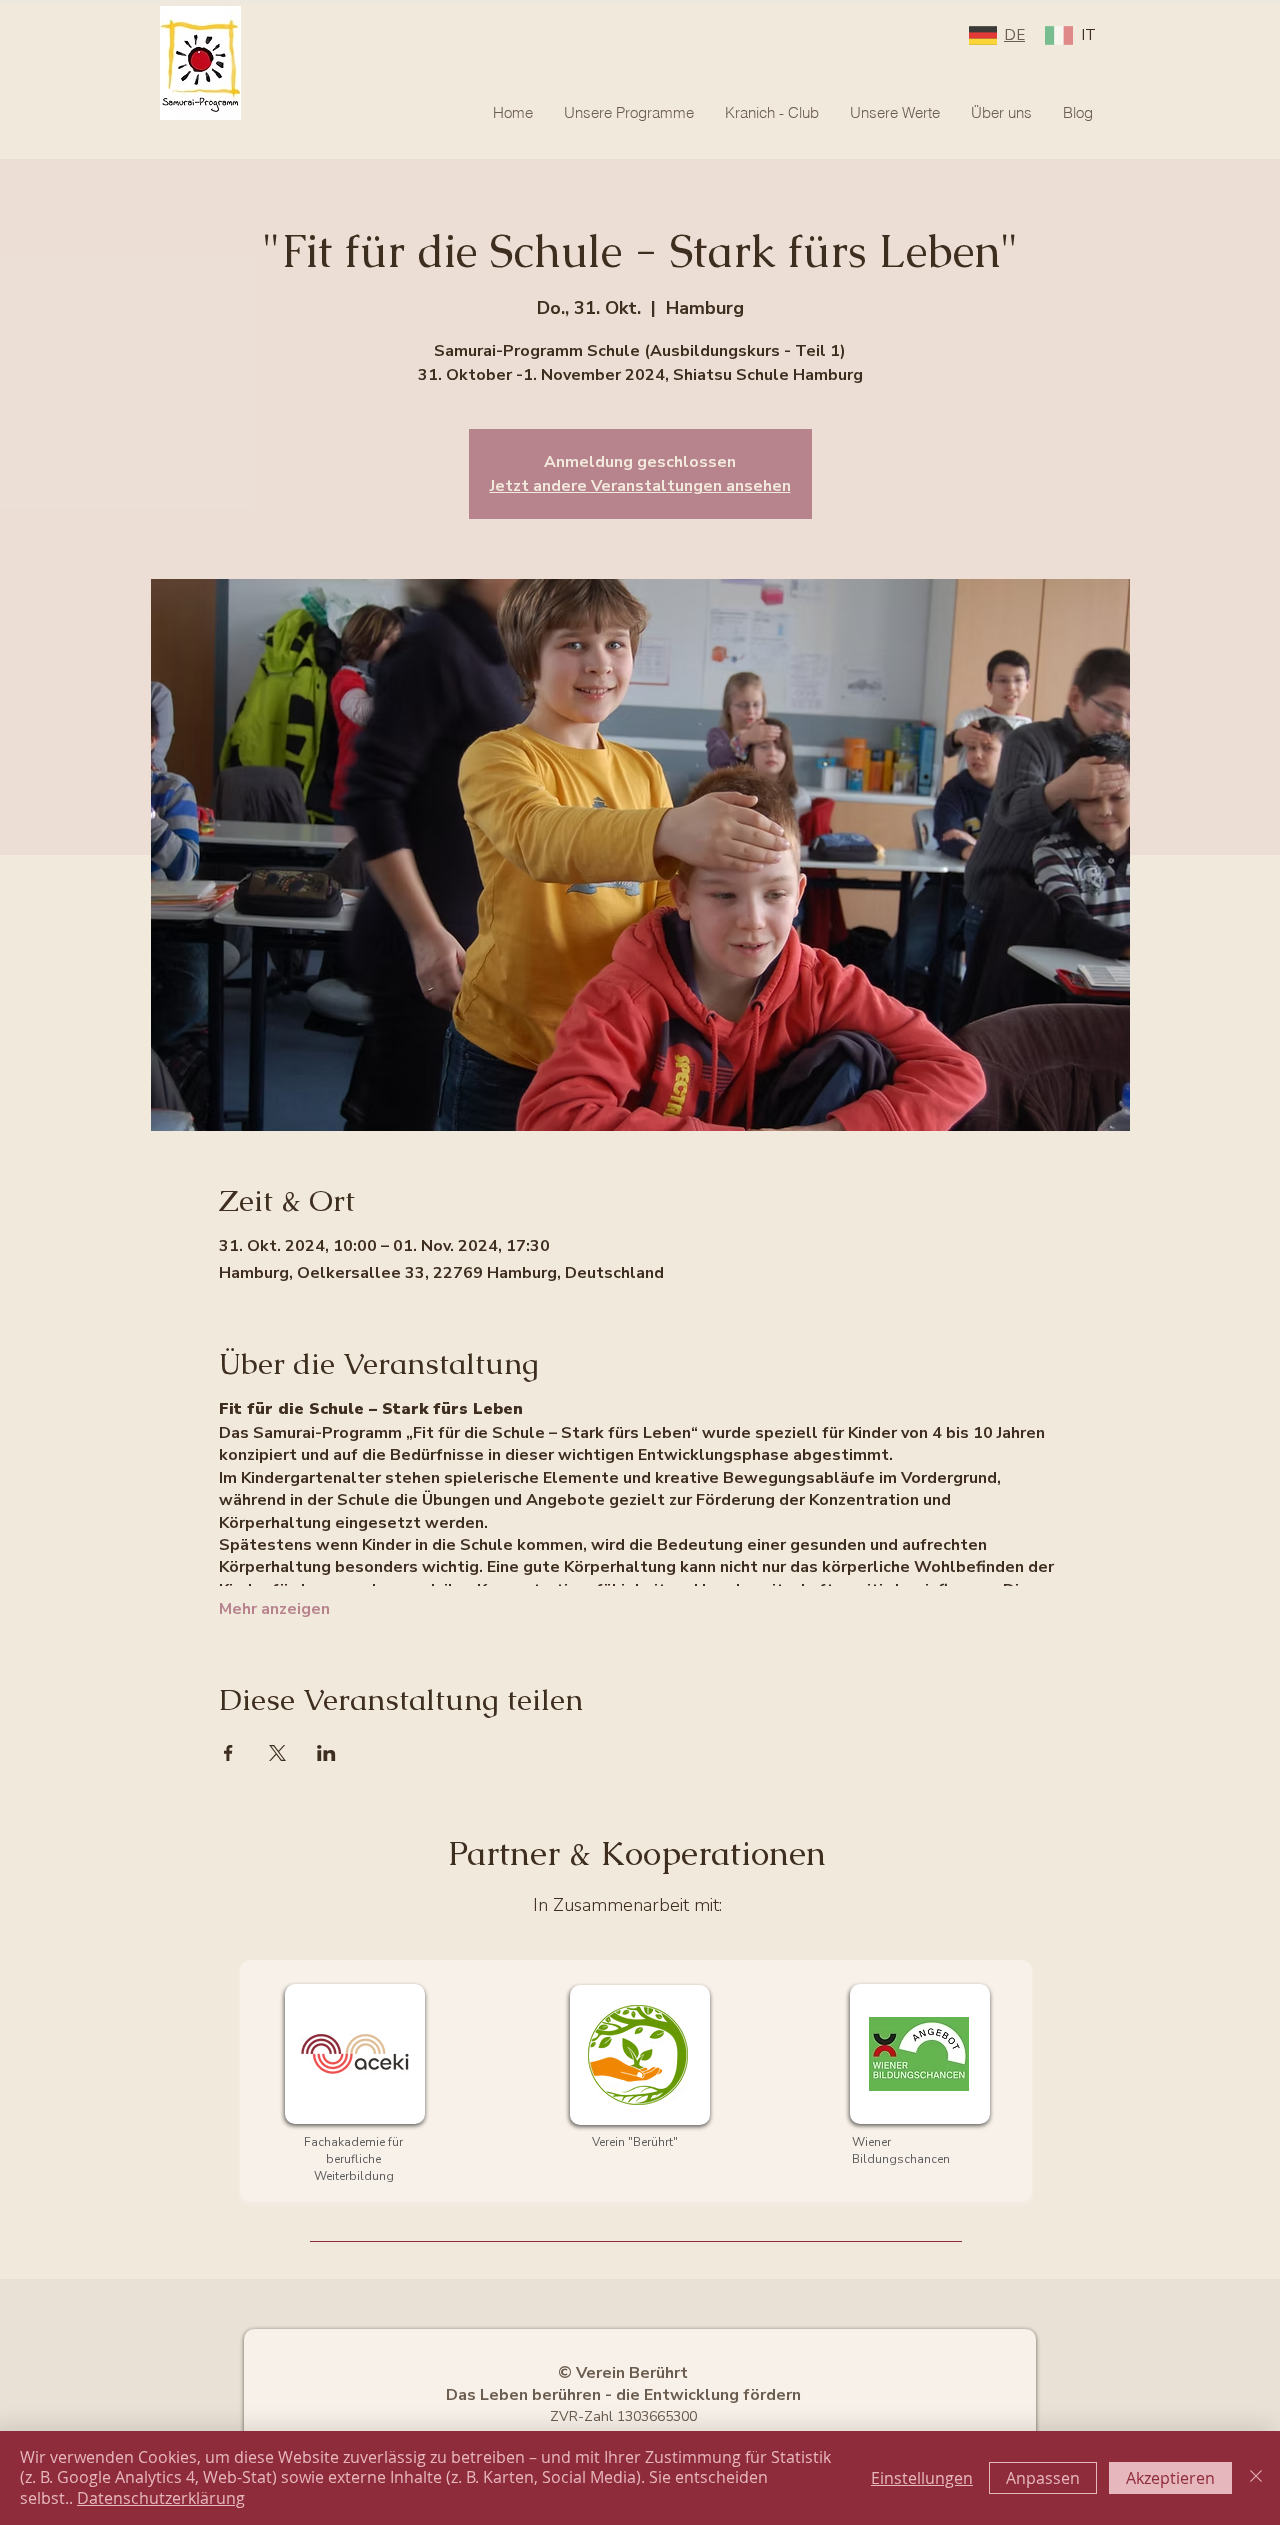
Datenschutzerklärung (161, 2498)
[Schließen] (1256, 2478)
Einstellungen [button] (922, 2478)
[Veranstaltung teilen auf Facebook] (228, 1753)
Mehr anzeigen (274, 1609)
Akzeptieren (1170, 2478)
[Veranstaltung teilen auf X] (277, 1753)
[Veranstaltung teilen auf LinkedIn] (326, 1753)
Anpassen (1043, 2478)
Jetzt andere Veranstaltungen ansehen (640, 486)
